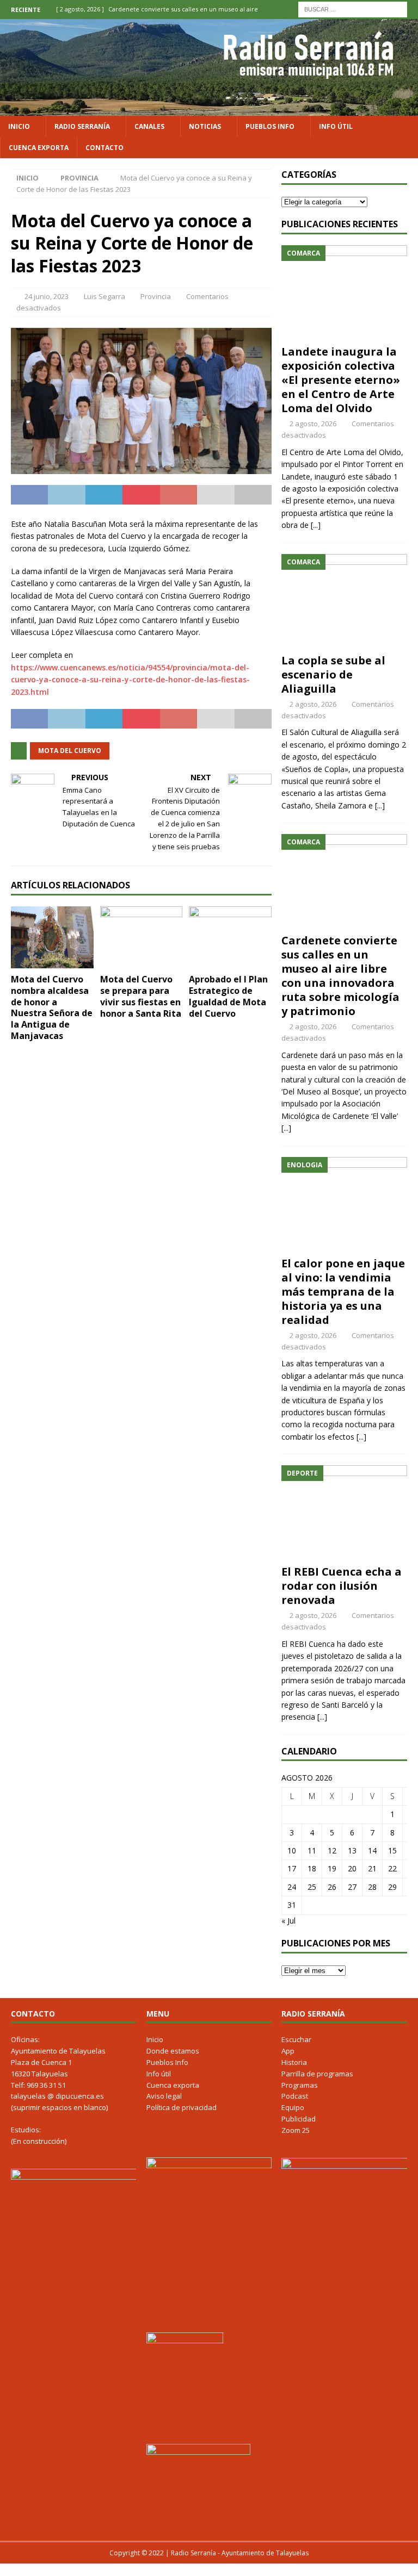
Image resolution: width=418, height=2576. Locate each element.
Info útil (336, 126)
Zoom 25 (296, 2130)
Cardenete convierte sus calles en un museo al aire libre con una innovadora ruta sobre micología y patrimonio (340, 976)
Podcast (295, 2096)
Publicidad (299, 2119)
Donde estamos (173, 2051)
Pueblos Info (270, 126)
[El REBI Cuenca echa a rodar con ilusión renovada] (344, 1512)
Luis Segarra (104, 296)
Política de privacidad (182, 2107)
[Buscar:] (353, 8)
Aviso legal (164, 2096)
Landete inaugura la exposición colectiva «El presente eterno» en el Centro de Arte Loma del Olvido (341, 380)
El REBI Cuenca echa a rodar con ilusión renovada (342, 1586)
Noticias (205, 126)
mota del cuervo (70, 751)
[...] (316, 525)
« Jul (288, 1921)
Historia (294, 2062)
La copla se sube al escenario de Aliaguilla (333, 674)
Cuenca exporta (39, 148)
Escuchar (296, 2039)
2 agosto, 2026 (313, 424)
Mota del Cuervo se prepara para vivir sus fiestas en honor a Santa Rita (141, 996)
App (288, 2051)
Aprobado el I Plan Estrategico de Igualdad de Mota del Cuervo (228, 996)
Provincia (156, 296)
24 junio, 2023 (47, 296)
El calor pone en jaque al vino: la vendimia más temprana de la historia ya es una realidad (343, 1292)
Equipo (293, 2107)
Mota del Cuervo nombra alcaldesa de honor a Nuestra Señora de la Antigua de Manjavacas (52, 1007)
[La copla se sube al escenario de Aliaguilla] (344, 601)
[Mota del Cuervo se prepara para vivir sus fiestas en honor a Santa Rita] (142, 937)
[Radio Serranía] (209, 109)
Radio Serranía (82, 126)
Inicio (19, 126)
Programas (300, 2085)
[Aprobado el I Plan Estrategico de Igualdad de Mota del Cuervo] (230, 937)
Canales (149, 126)
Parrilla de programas (317, 2074)
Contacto (104, 148)
